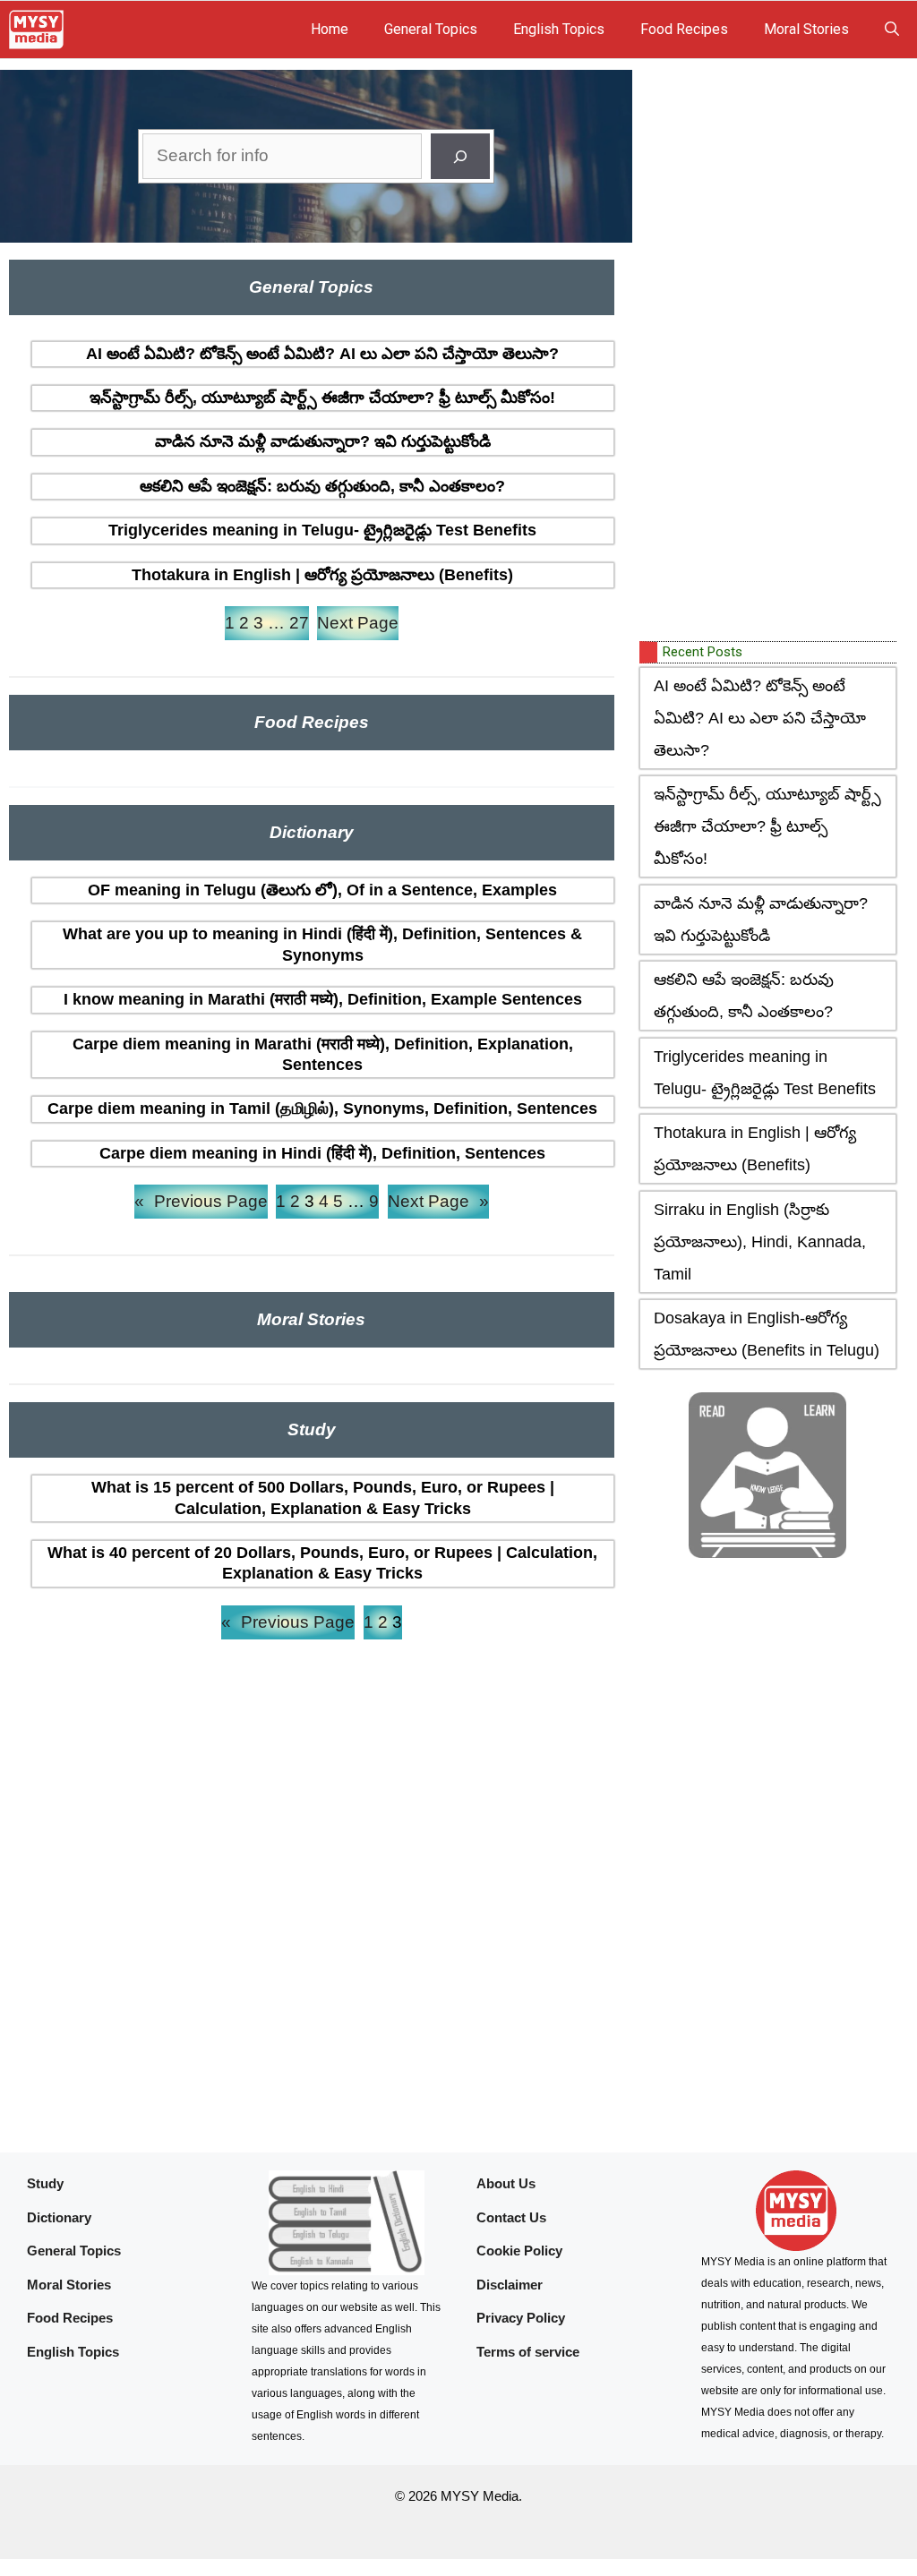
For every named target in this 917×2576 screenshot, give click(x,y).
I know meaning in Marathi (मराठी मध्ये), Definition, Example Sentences (323, 999)
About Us (506, 2183)
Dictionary (59, 2217)
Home (330, 29)
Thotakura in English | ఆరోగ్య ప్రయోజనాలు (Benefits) (322, 575)
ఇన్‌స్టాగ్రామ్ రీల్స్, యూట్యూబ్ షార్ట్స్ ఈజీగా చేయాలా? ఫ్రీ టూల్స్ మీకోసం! (322, 398)
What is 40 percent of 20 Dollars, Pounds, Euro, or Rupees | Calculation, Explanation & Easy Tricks (322, 1563)
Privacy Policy (521, 2318)
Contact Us (511, 2217)
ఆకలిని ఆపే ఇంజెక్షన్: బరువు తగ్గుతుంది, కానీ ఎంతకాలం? (322, 486)
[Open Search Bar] (892, 30)
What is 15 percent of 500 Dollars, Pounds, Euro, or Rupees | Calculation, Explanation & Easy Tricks (323, 1498)
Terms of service (528, 2352)
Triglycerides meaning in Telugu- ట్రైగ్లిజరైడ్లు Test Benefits (322, 530)
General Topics (431, 29)
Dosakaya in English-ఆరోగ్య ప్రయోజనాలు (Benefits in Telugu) (767, 1334)
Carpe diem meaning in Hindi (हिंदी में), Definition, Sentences (322, 1153)
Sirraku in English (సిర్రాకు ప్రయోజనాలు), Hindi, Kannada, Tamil (760, 1242)
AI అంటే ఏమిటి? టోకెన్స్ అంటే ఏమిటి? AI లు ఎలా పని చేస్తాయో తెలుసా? (322, 354)
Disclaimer (510, 2285)
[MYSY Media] (36, 30)
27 (299, 623)
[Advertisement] (774, 352)
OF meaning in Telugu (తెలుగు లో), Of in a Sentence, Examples (322, 890)
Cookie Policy (519, 2251)
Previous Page (201, 1201)
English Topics (559, 29)
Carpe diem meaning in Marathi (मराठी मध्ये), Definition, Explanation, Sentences (323, 1054)
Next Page (358, 623)
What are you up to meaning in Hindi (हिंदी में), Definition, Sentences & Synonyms (322, 944)
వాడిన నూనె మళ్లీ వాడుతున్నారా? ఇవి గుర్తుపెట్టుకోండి (323, 441)
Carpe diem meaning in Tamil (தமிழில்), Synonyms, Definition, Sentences (322, 1108)
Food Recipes (684, 29)
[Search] (460, 156)
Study (45, 2183)
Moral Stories (806, 29)
